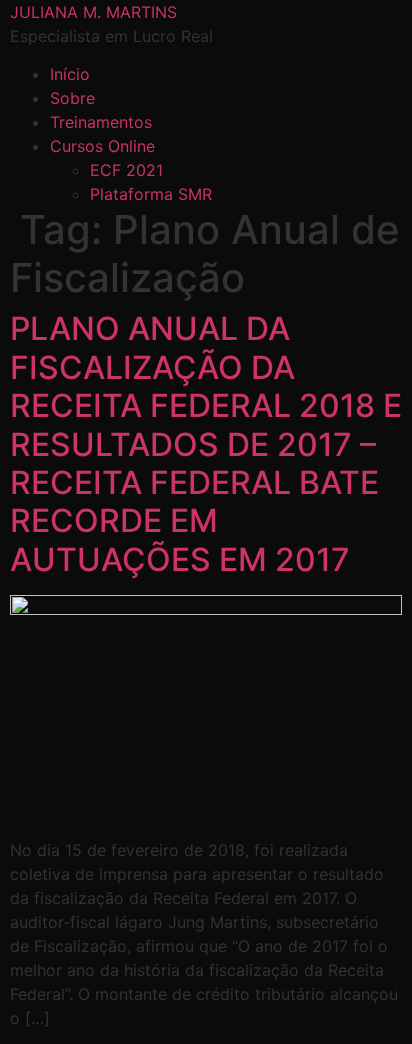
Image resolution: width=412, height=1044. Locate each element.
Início (70, 74)
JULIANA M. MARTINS (93, 12)
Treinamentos (101, 122)
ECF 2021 (126, 170)
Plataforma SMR (151, 194)
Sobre (72, 98)
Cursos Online (102, 146)
